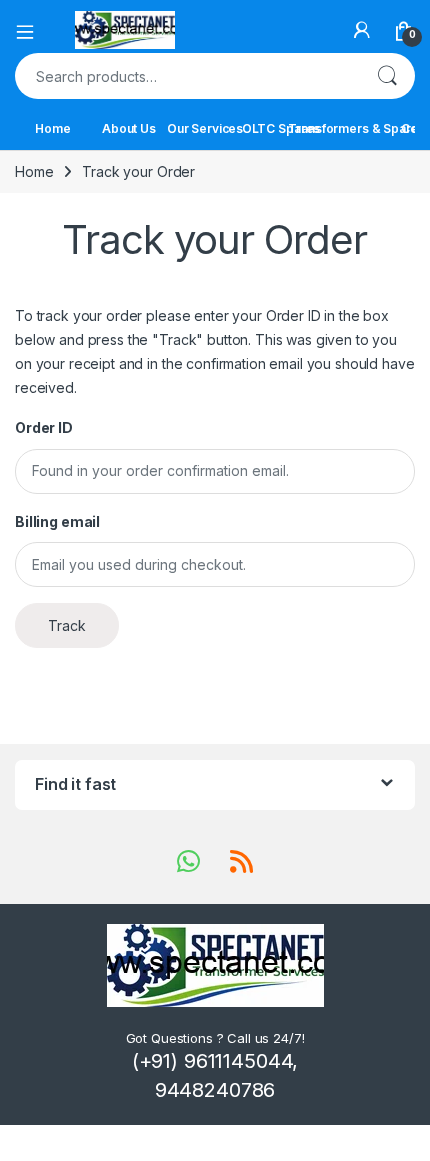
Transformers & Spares (357, 128)
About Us (129, 128)
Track (67, 625)
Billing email (57, 521)
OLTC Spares (281, 128)
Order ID (44, 427)
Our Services (205, 128)
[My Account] (362, 30)
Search (387, 76)
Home (52, 128)
